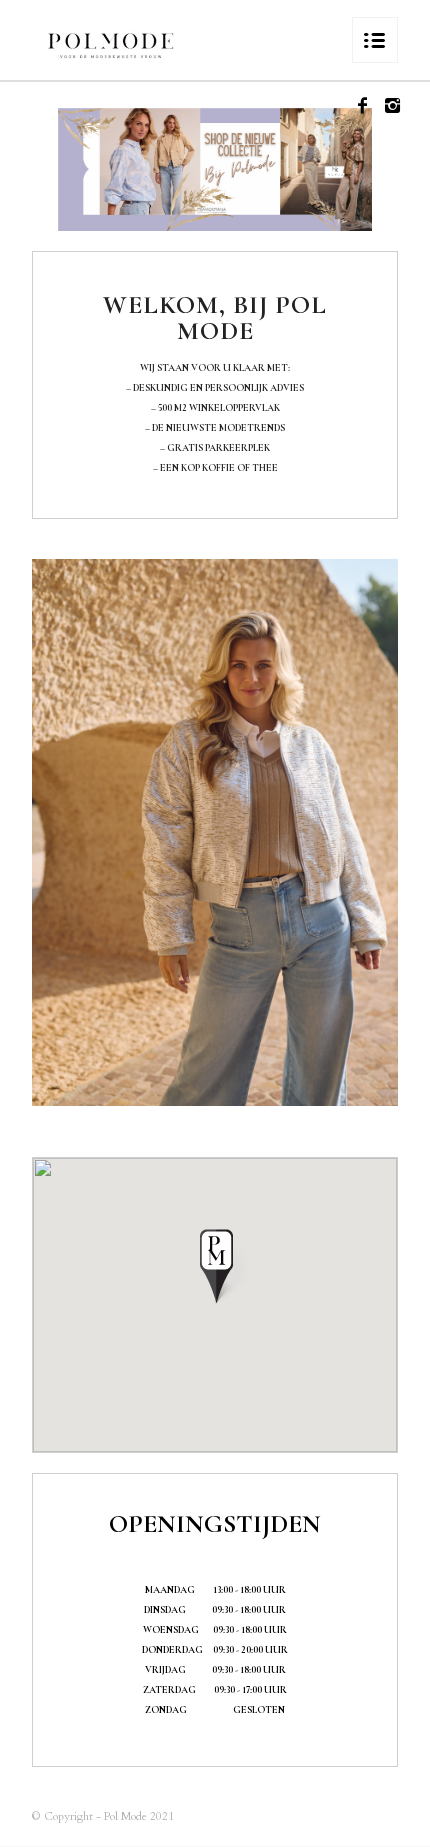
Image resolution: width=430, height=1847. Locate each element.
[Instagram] (393, 106)
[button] (215, 1265)
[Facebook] (363, 106)
